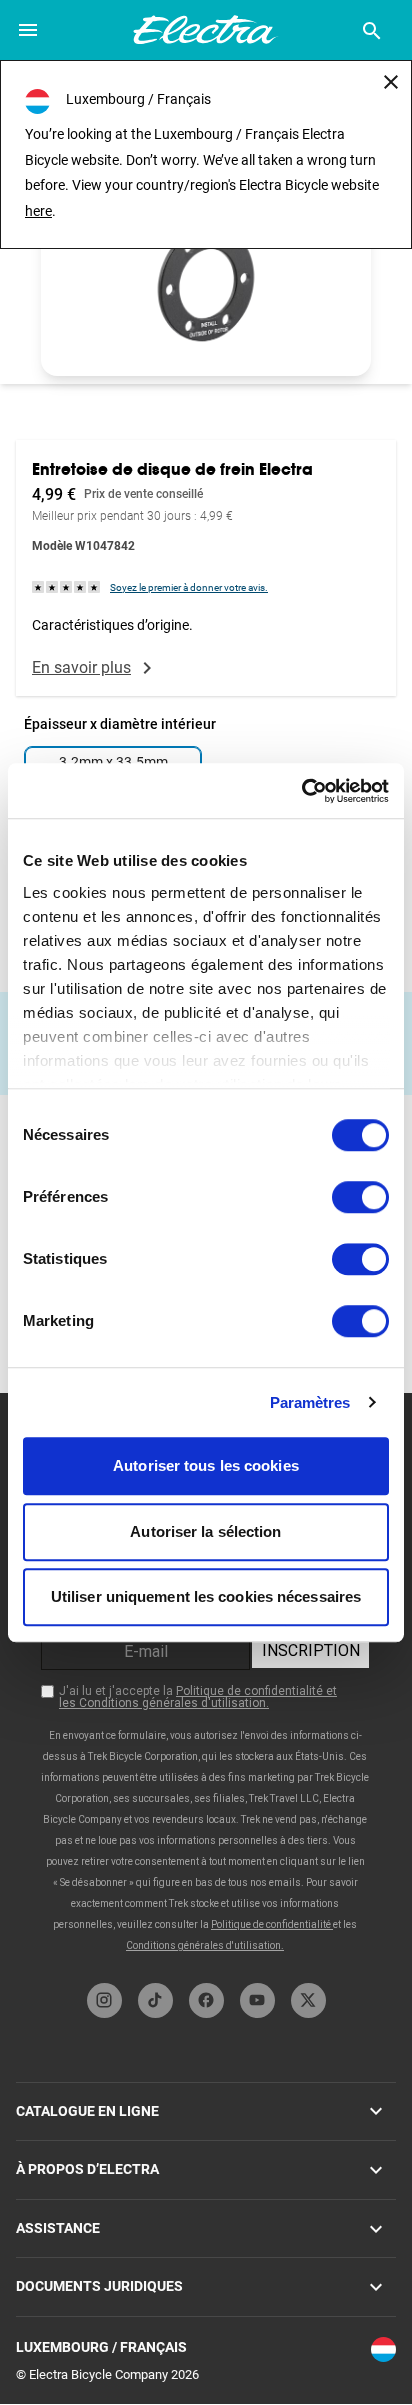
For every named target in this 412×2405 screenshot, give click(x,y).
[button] (206, 283)
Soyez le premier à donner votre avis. (189, 587)
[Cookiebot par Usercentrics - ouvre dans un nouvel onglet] (301, 791)
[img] (67, 586)
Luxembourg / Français (101, 2347)
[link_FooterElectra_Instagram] (104, 2000)
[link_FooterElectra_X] (308, 2000)
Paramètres (310, 1402)
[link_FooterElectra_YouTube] (257, 2000)
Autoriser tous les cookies (206, 1465)
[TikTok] (155, 2000)
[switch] (360, 1197)
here (38, 211)
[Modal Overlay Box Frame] (206, 1683)
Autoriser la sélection (205, 1531)
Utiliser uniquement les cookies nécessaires (206, 1596)
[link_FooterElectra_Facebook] (206, 2000)
